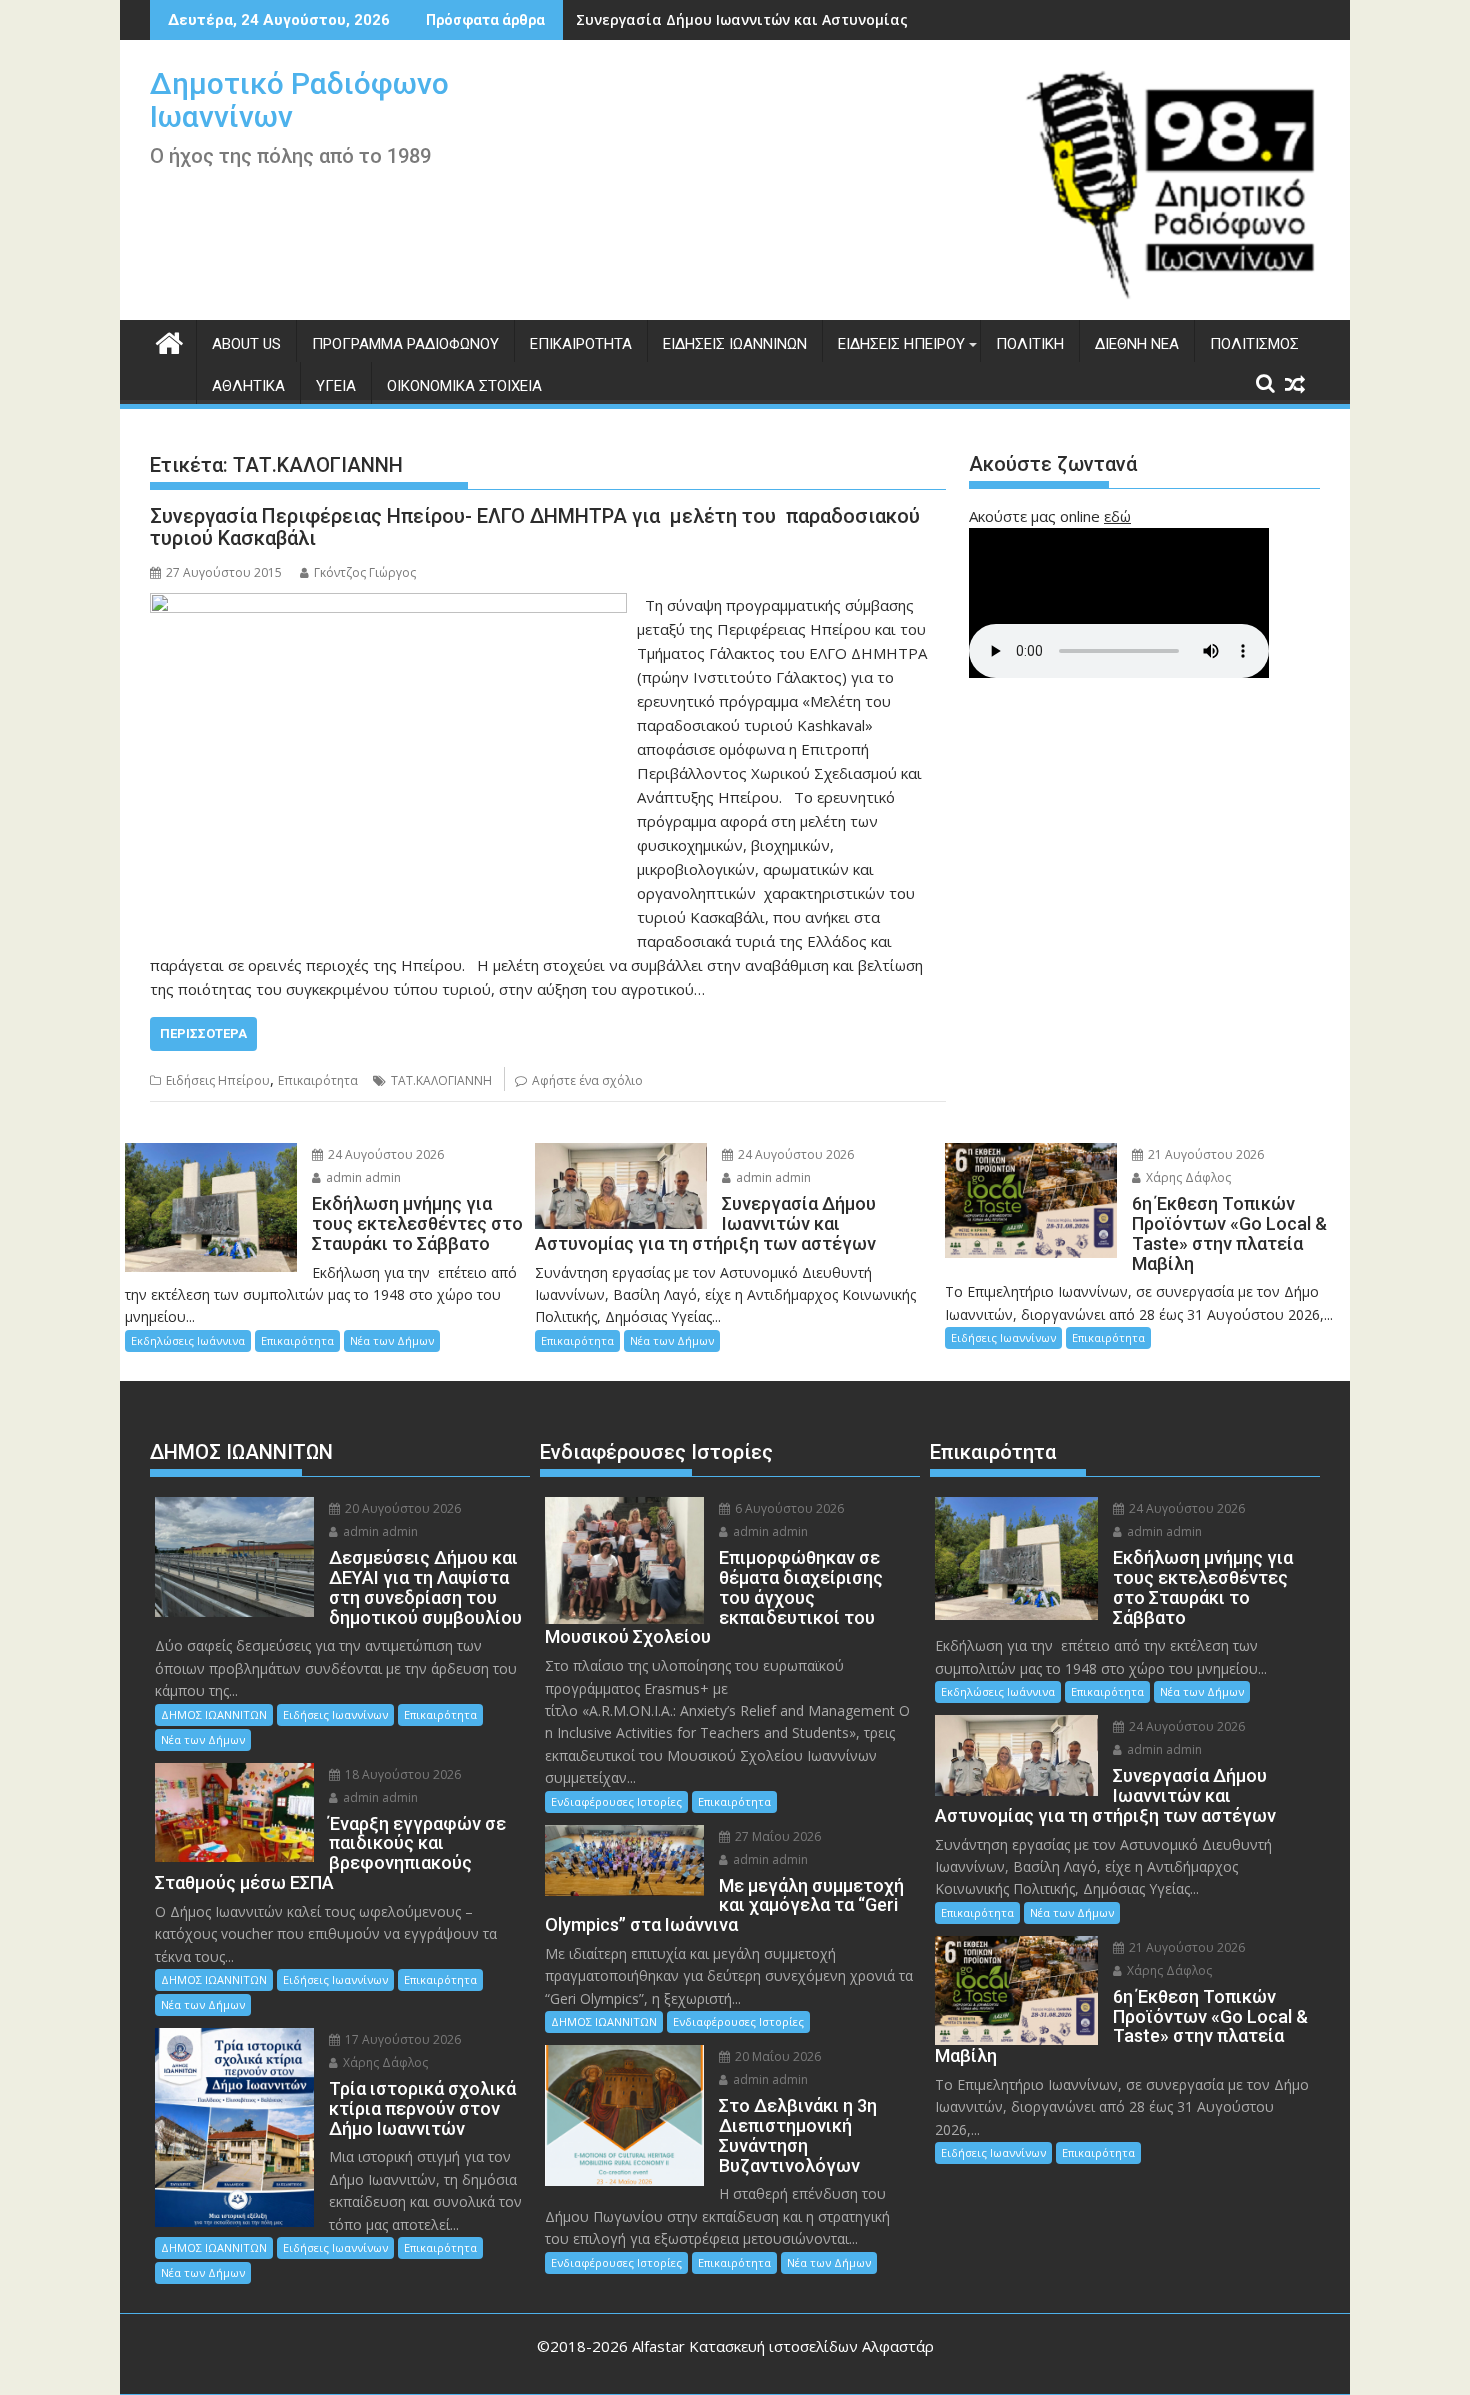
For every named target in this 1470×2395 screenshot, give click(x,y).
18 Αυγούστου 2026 (401, 1774)
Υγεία (336, 386)
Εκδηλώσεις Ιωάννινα (188, 1340)
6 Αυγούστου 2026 (788, 1508)
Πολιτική (1030, 344)
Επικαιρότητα (581, 344)
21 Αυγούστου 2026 (1204, 1154)
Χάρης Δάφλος (1187, 1177)
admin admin (362, 1177)
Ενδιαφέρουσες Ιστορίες (616, 1801)
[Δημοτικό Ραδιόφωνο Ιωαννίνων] (169, 340)
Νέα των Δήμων (392, 1340)
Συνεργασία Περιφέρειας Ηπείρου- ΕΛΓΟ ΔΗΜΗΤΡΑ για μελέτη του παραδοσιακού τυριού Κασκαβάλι (535, 527)
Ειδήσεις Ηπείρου (901, 344)
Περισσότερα (203, 1033)
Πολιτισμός (1254, 344)
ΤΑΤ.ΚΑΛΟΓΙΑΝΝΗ (441, 1080)
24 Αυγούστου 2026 (384, 1154)
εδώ (1117, 516)
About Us (246, 344)
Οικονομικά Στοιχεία (464, 386)
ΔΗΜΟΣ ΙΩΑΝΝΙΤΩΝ (214, 1714)
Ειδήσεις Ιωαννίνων (735, 344)
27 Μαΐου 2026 (776, 1836)
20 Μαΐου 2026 (776, 2056)
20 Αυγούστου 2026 (401, 1508)
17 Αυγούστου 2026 (401, 2039)
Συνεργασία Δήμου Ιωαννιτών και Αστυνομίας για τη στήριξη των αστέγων (846, 19)
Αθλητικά (248, 386)
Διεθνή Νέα (1137, 344)
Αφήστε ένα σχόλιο (587, 1080)
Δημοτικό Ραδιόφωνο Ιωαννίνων (299, 100)
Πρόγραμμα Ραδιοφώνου (405, 344)
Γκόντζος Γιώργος (365, 572)
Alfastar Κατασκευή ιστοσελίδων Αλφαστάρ (783, 2346)
